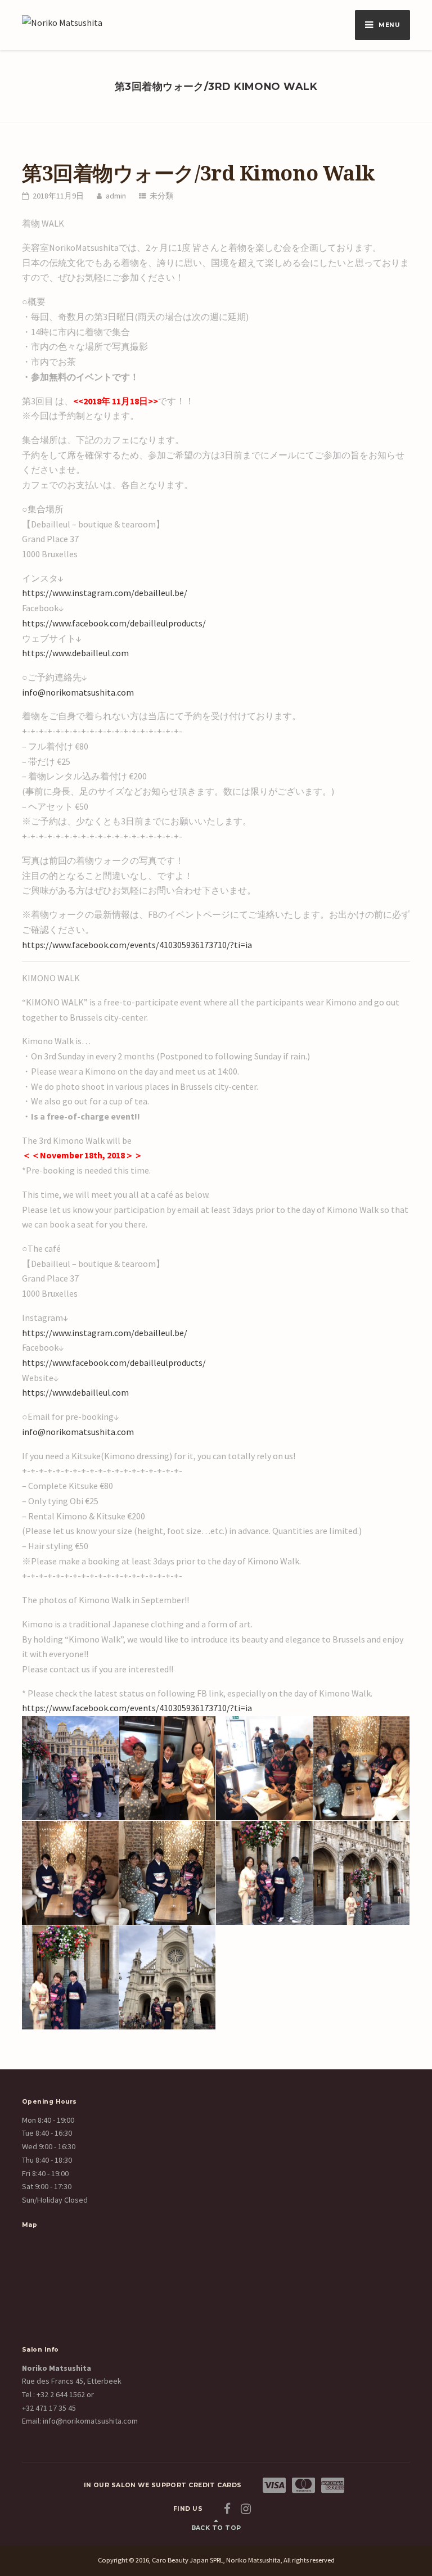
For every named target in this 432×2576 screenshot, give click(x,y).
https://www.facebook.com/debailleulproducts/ (114, 623)
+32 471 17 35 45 (49, 2408)
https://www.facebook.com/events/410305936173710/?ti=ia (137, 945)
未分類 (161, 196)
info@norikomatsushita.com (78, 692)
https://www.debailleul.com (75, 653)
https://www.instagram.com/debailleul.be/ (105, 593)
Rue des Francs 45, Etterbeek (72, 2381)
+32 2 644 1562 (61, 2394)
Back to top (216, 2528)
